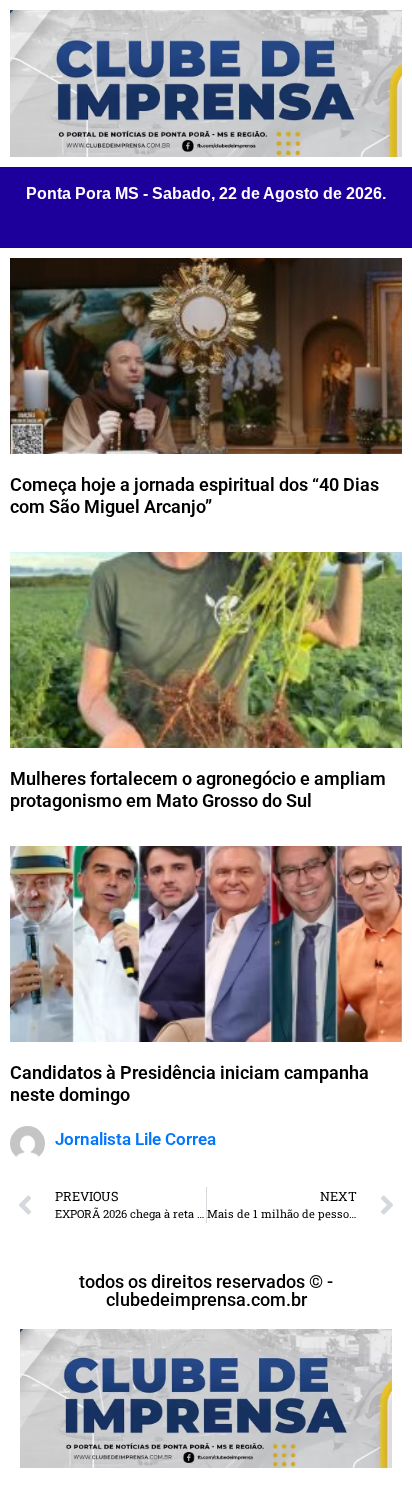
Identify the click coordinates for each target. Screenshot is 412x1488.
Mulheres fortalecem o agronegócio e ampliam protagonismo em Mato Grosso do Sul (198, 789)
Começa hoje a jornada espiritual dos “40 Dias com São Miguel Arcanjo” (194, 495)
